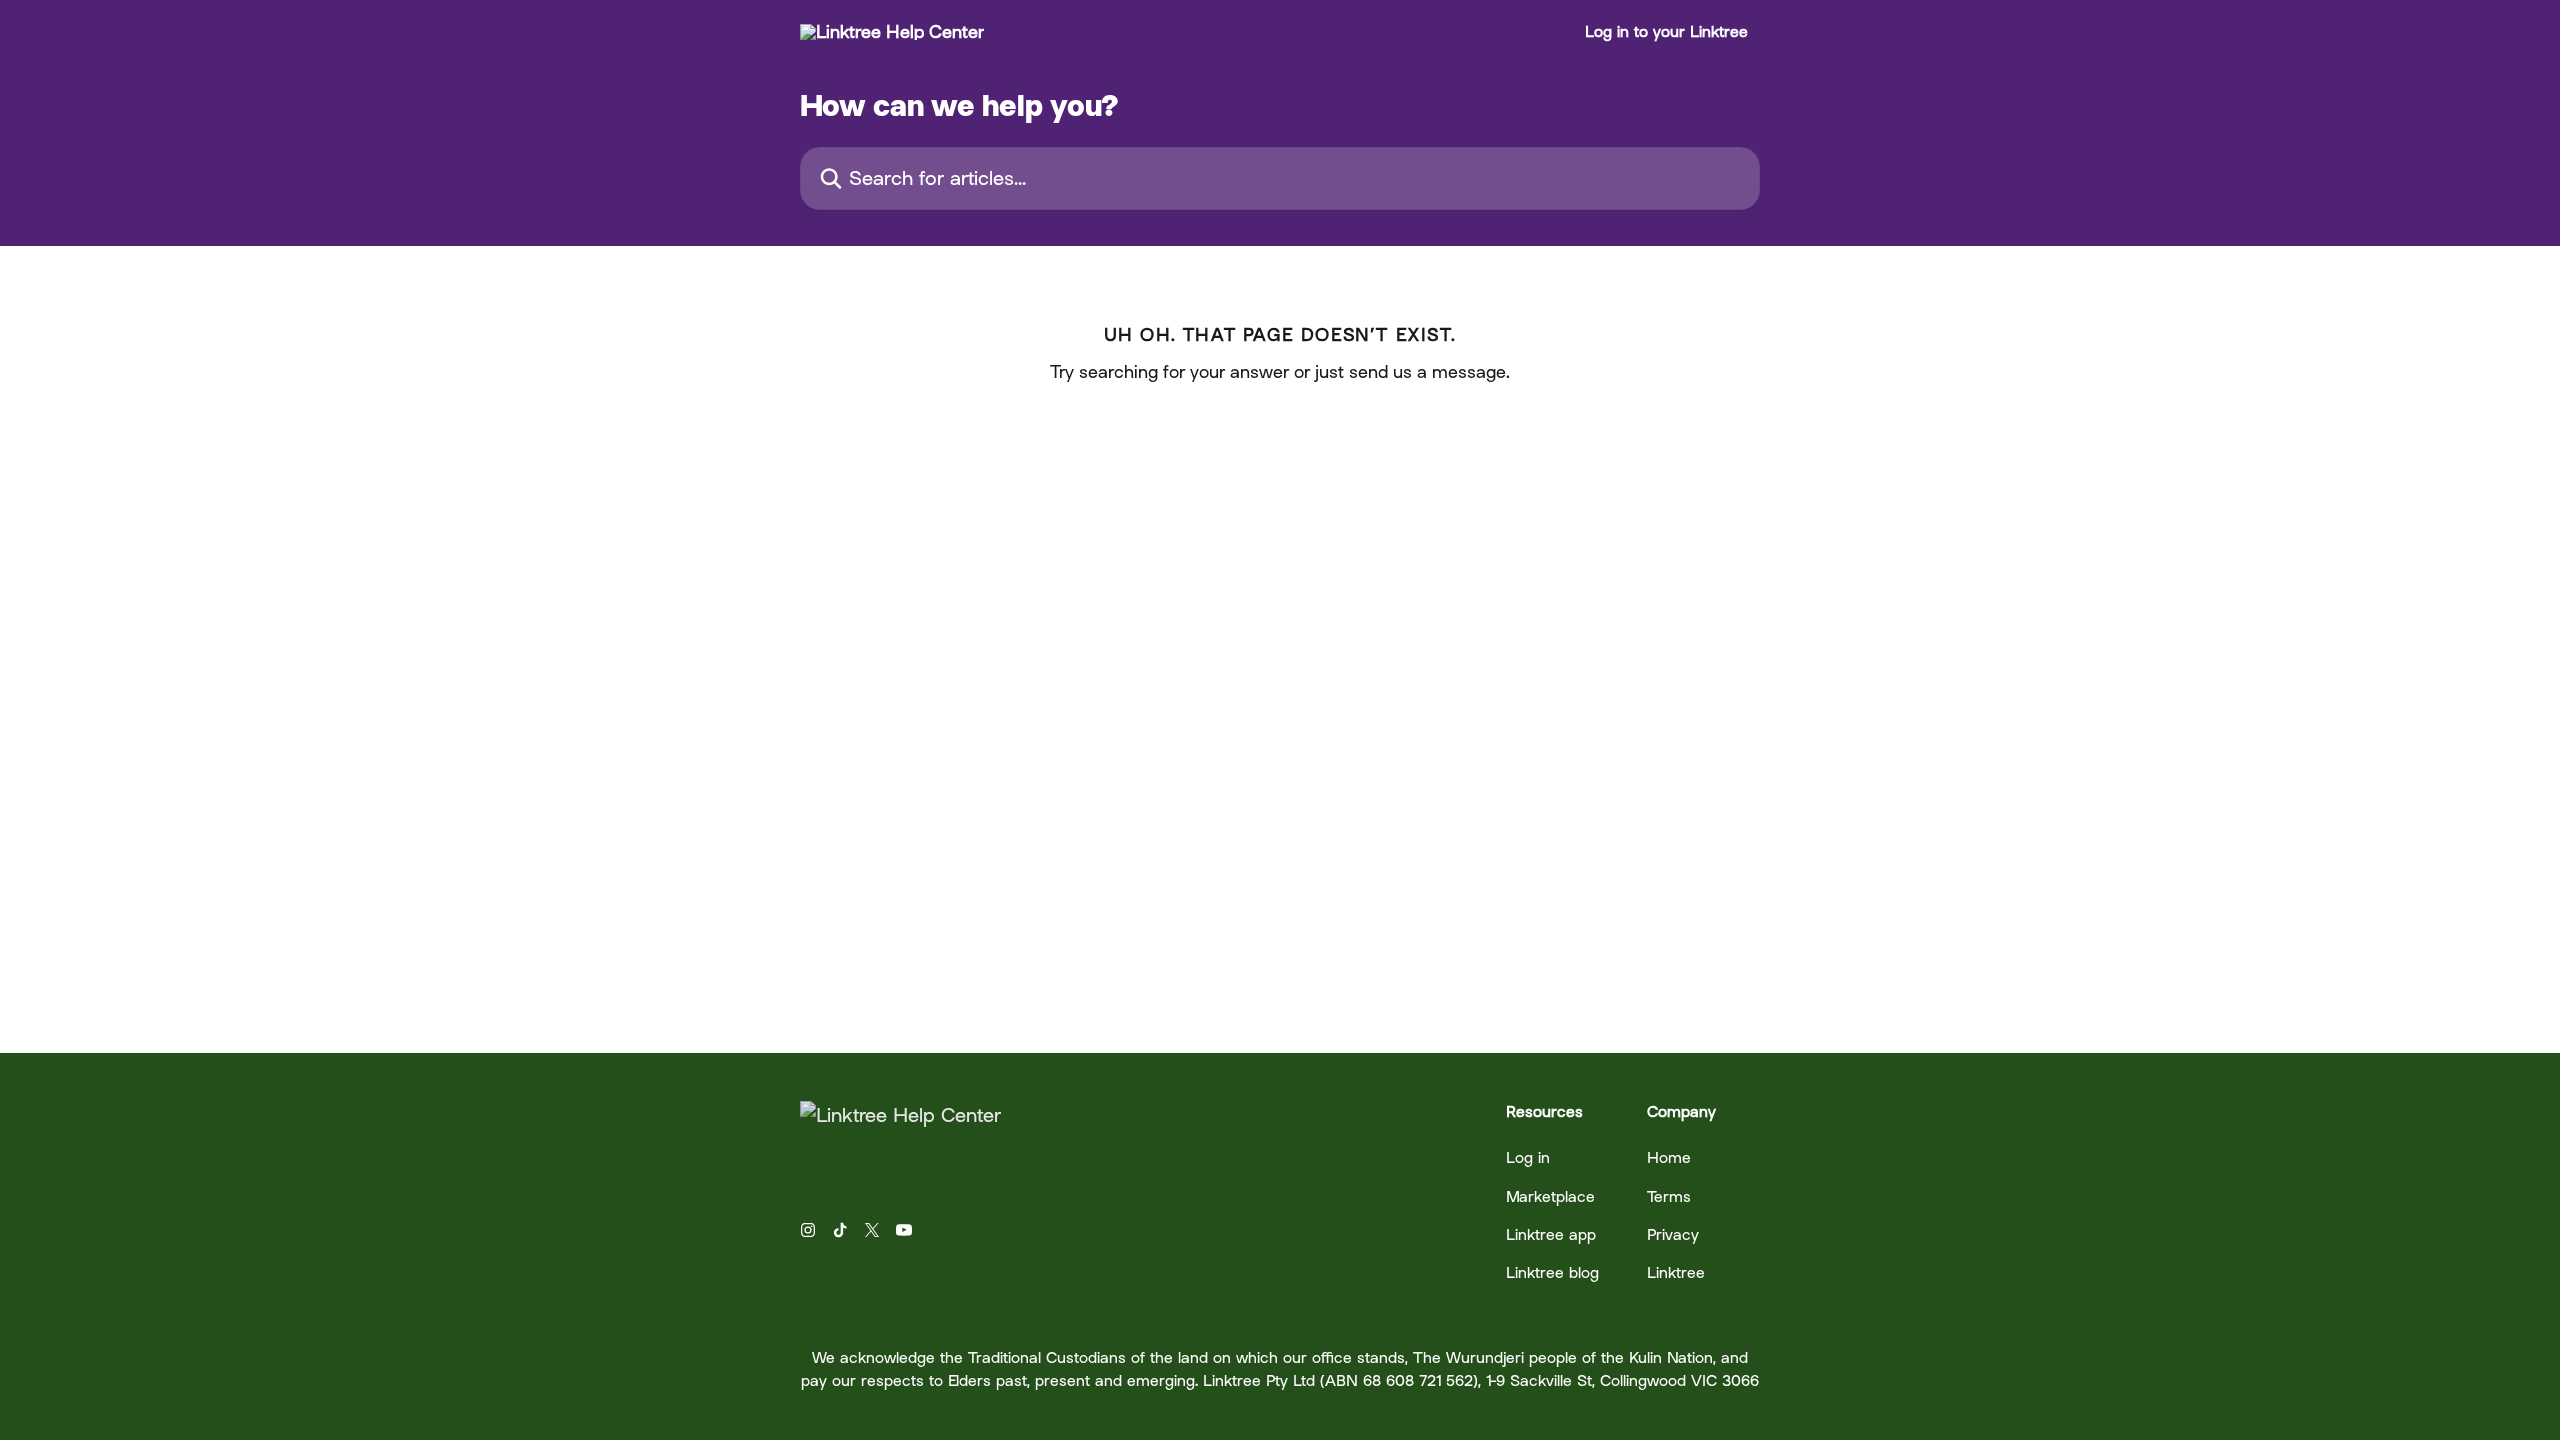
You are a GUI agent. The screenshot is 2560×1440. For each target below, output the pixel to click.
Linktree (1676, 1272)
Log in (1528, 1157)
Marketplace (1550, 1196)
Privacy (1673, 1234)
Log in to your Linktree (1666, 32)
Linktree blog (1552, 1272)
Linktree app (1551, 1234)
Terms (1669, 1196)
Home (1669, 1157)
